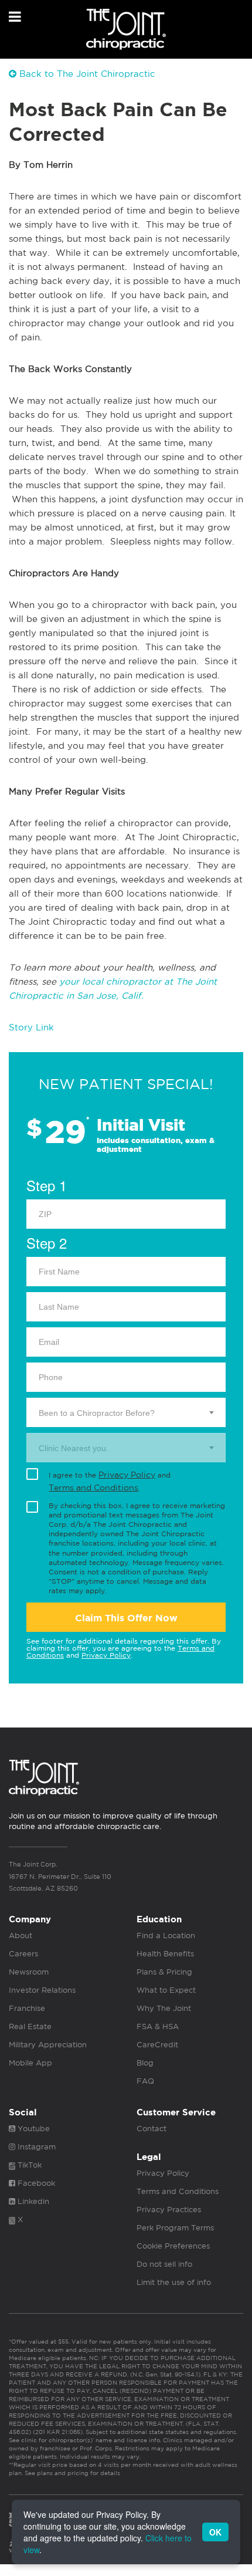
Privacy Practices (169, 2210)
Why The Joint (164, 2008)
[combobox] (126, 1412)
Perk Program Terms (175, 2228)
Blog (145, 2063)
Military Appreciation (48, 2045)
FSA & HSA (158, 2026)
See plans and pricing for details (71, 2473)
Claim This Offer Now (126, 1618)
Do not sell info (164, 2264)
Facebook (35, 2183)
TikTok (28, 2165)
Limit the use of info (174, 2282)
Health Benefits (165, 1954)
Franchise (27, 2008)
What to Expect (166, 1990)
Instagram (35, 2147)
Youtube (33, 2129)
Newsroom (29, 1972)
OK (215, 2532)
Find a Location (166, 1936)
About (21, 1936)
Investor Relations (42, 1990)
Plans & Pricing (164, 1972)
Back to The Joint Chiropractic (86, 74)
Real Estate (30, 2026)
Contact (151, 2129)
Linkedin (32, 2201)
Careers (23, 1954)
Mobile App (30, 2063)
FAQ (145, 2081)
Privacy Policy (127, 1475)
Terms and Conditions (93, 1488)
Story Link (31, 1027)
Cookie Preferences (173, 2246)
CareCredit (157, 2045)
